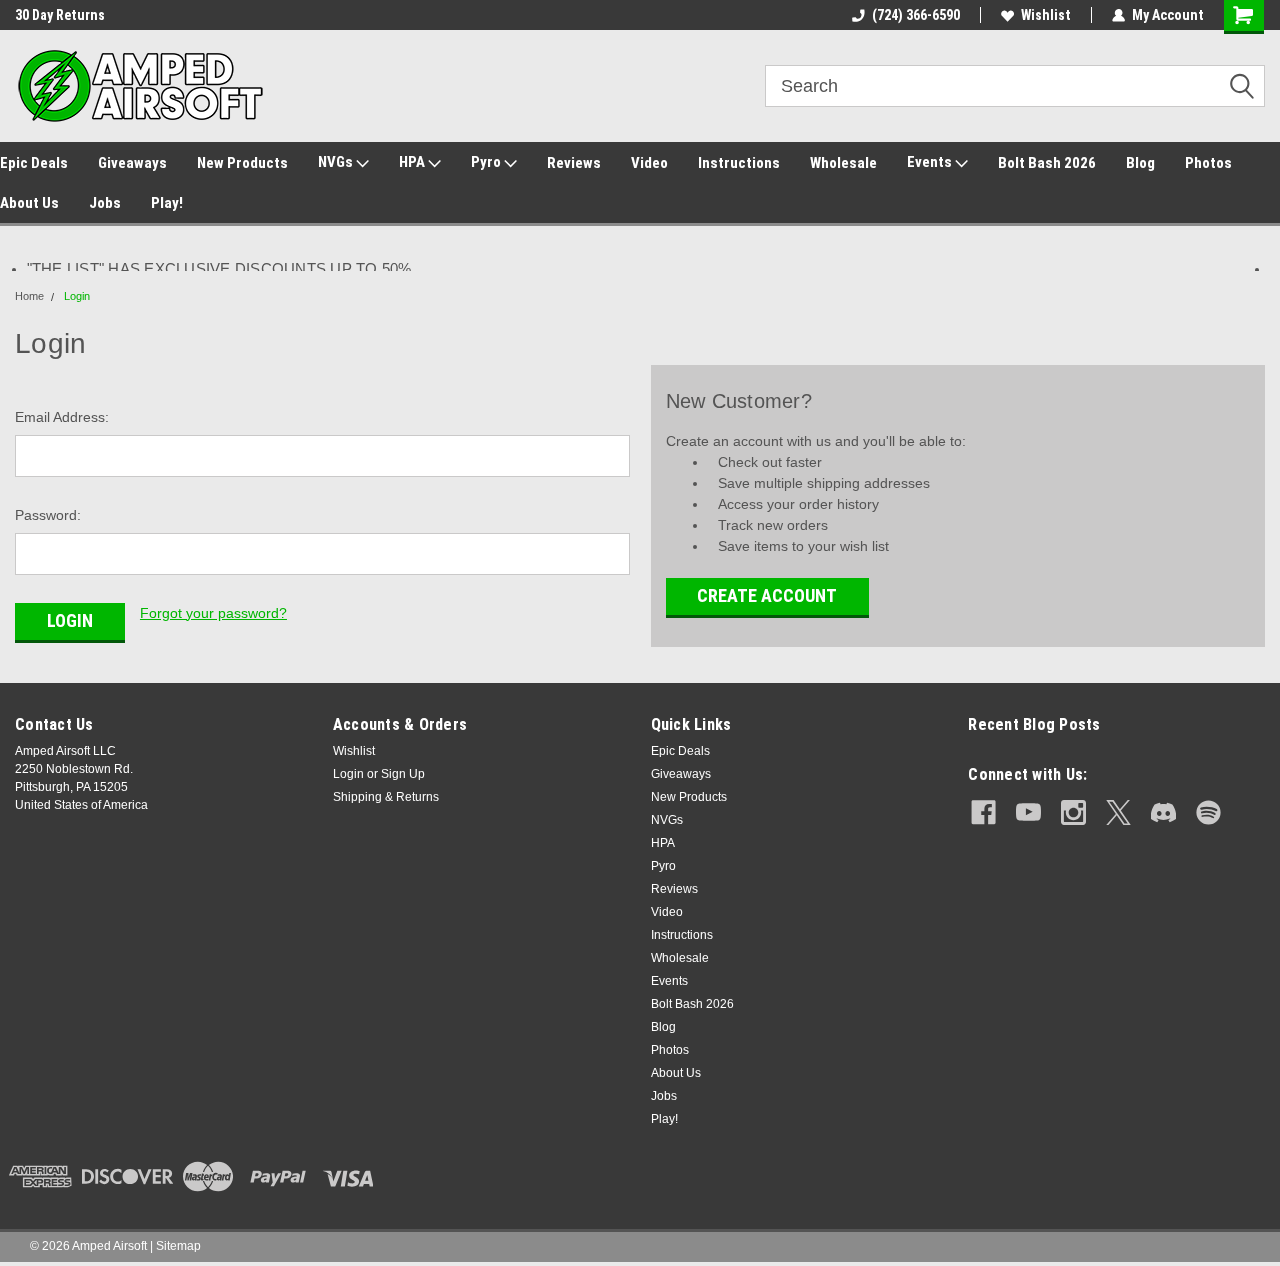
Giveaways (132, 163)
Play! (167, 203)
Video (649, 163)
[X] (1118, 812)
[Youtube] (1028, 812)
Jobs (105, 203)
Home (29, 296)
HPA (413, 162)
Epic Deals (34, 163)
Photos (1208, 163)
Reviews (574, 163)
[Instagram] (1073, 812)
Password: (48, 515)
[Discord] (1163, 812)
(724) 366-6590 (916, 15)
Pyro (487, 162)
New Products (242, 163)
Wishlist (1046, 15)
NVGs (337, 162)
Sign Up (403, 774)
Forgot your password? (213, 613)
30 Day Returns (60, 15)
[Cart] (1244, 17)
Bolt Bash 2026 (1047, 163)
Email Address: (62, 417)
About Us (29, 203)
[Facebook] (983, 812)
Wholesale (843, 163)
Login (77, 296)
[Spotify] (1208, 812)
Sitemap (178, 1246)
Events (931, 162)
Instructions (739, 163)
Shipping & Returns (386, 797)
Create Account (767, 595)
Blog (1140, 163)
